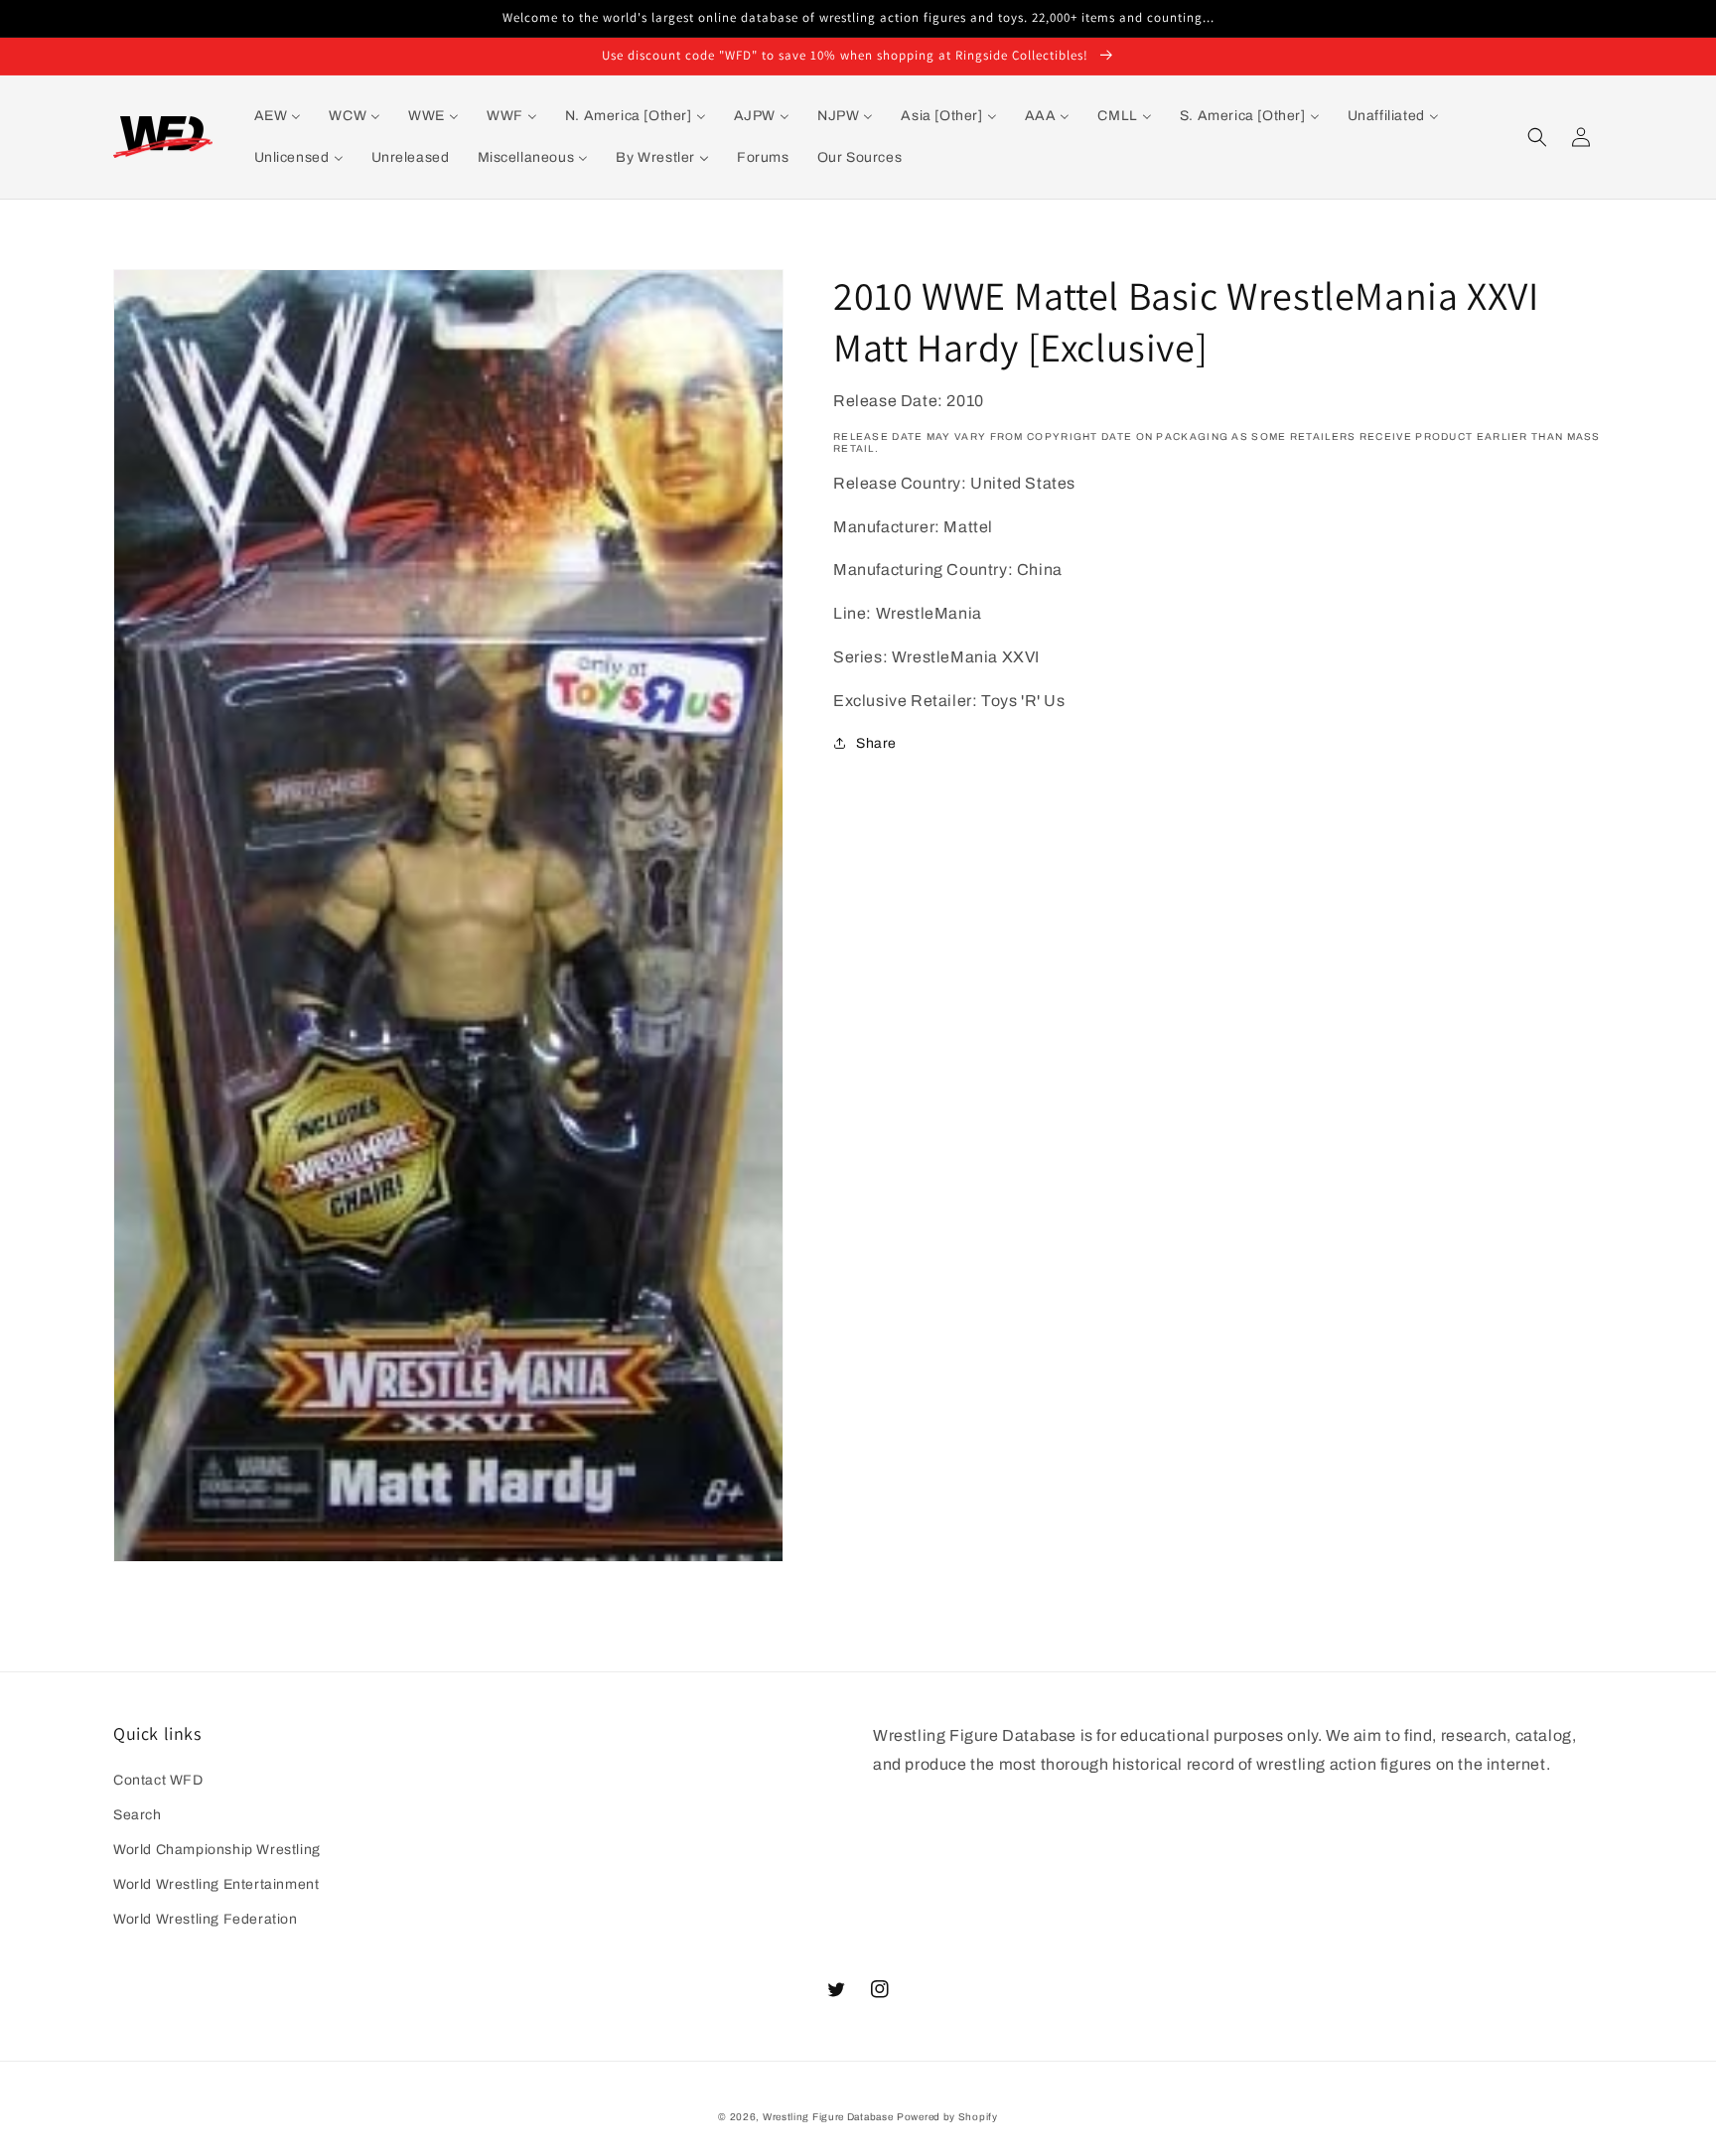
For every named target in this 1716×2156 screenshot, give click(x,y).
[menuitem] (278, 116)
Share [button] (876, 743)
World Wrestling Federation (206, 1919)
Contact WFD (158, 1780)
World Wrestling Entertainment (216, 1884)
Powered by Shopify (947, 2117)
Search (138, 1815)
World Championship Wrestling (217, 1850)
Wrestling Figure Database (828, 2117)
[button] (1537, 137)
